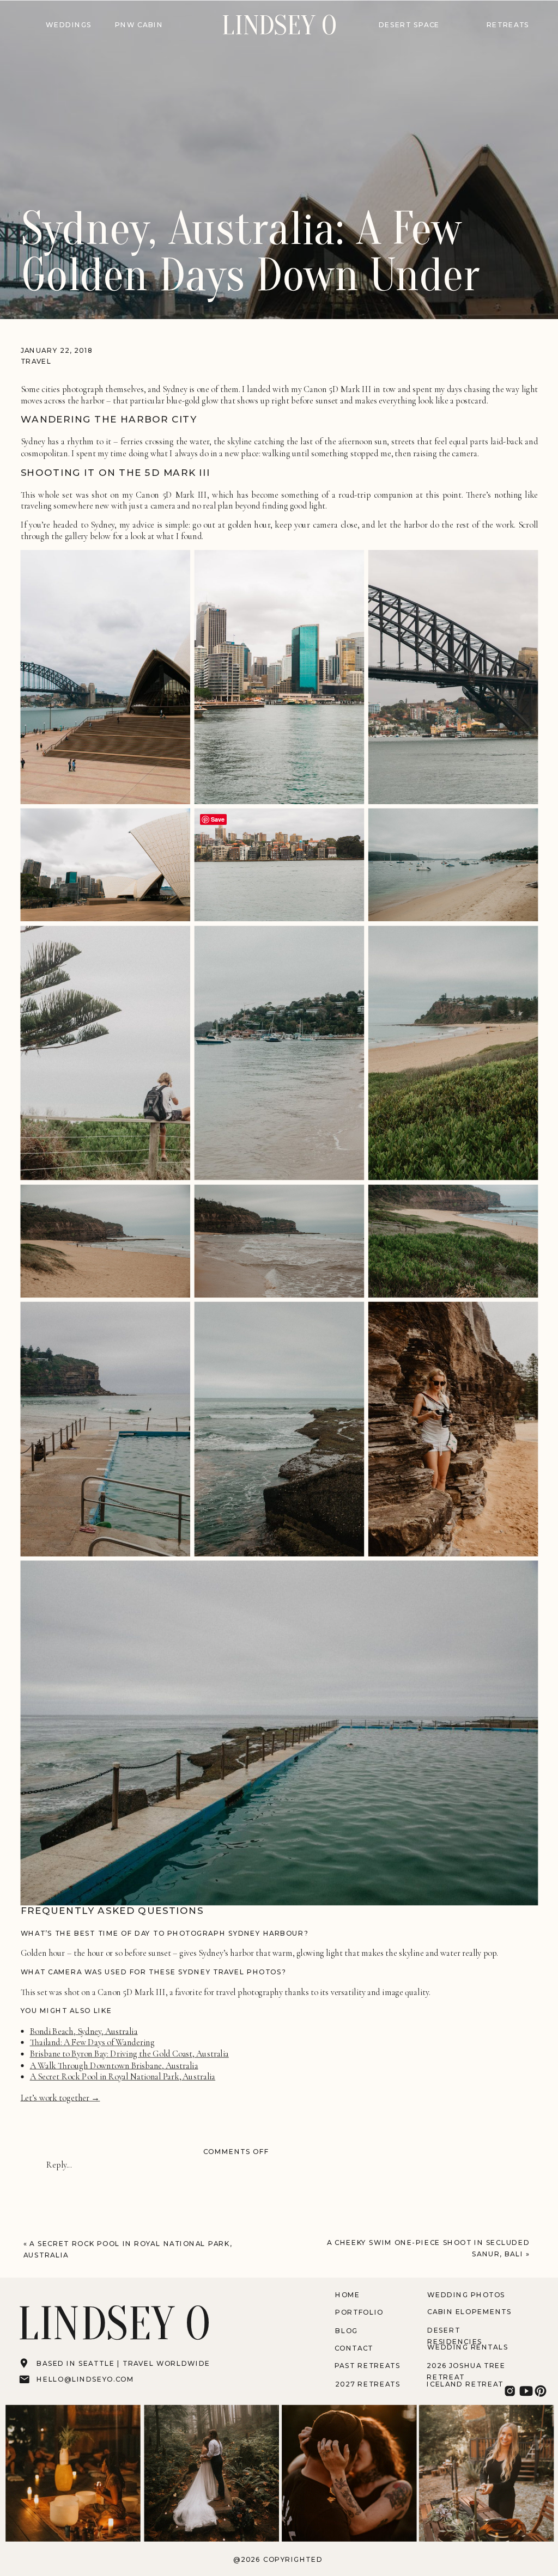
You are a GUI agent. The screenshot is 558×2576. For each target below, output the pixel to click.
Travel (37, 361)
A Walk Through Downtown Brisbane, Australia (114, 2065)
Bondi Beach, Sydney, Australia (84, 2031)
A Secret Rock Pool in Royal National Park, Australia (123, 2077)
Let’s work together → (60, 2098)
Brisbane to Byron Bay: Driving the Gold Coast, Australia (129, 2054)
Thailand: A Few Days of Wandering (92, 2042)
